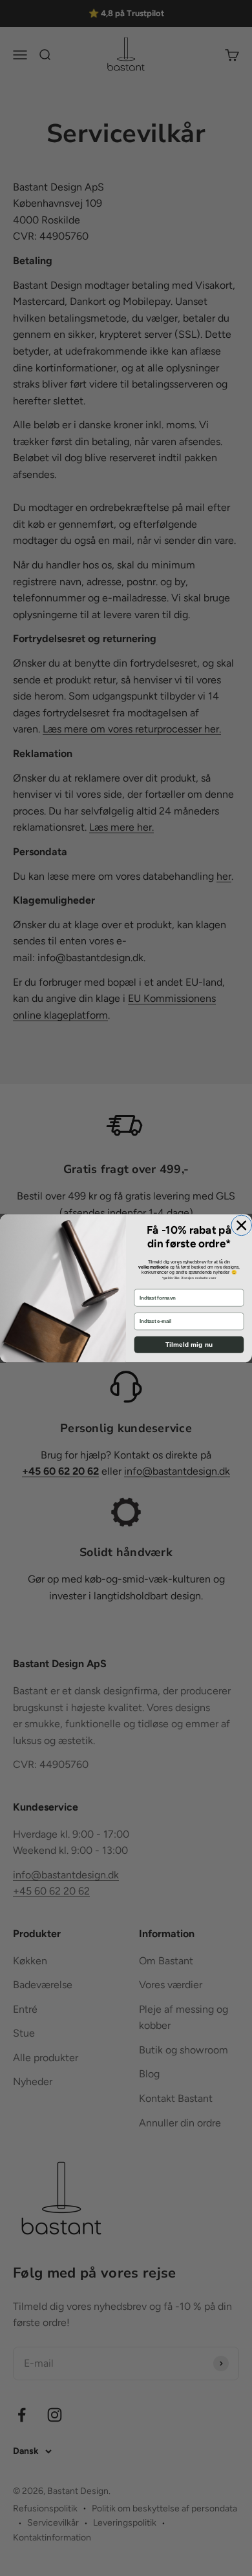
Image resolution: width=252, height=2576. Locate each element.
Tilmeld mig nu (189, 1345)
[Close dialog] (242, 1225)
